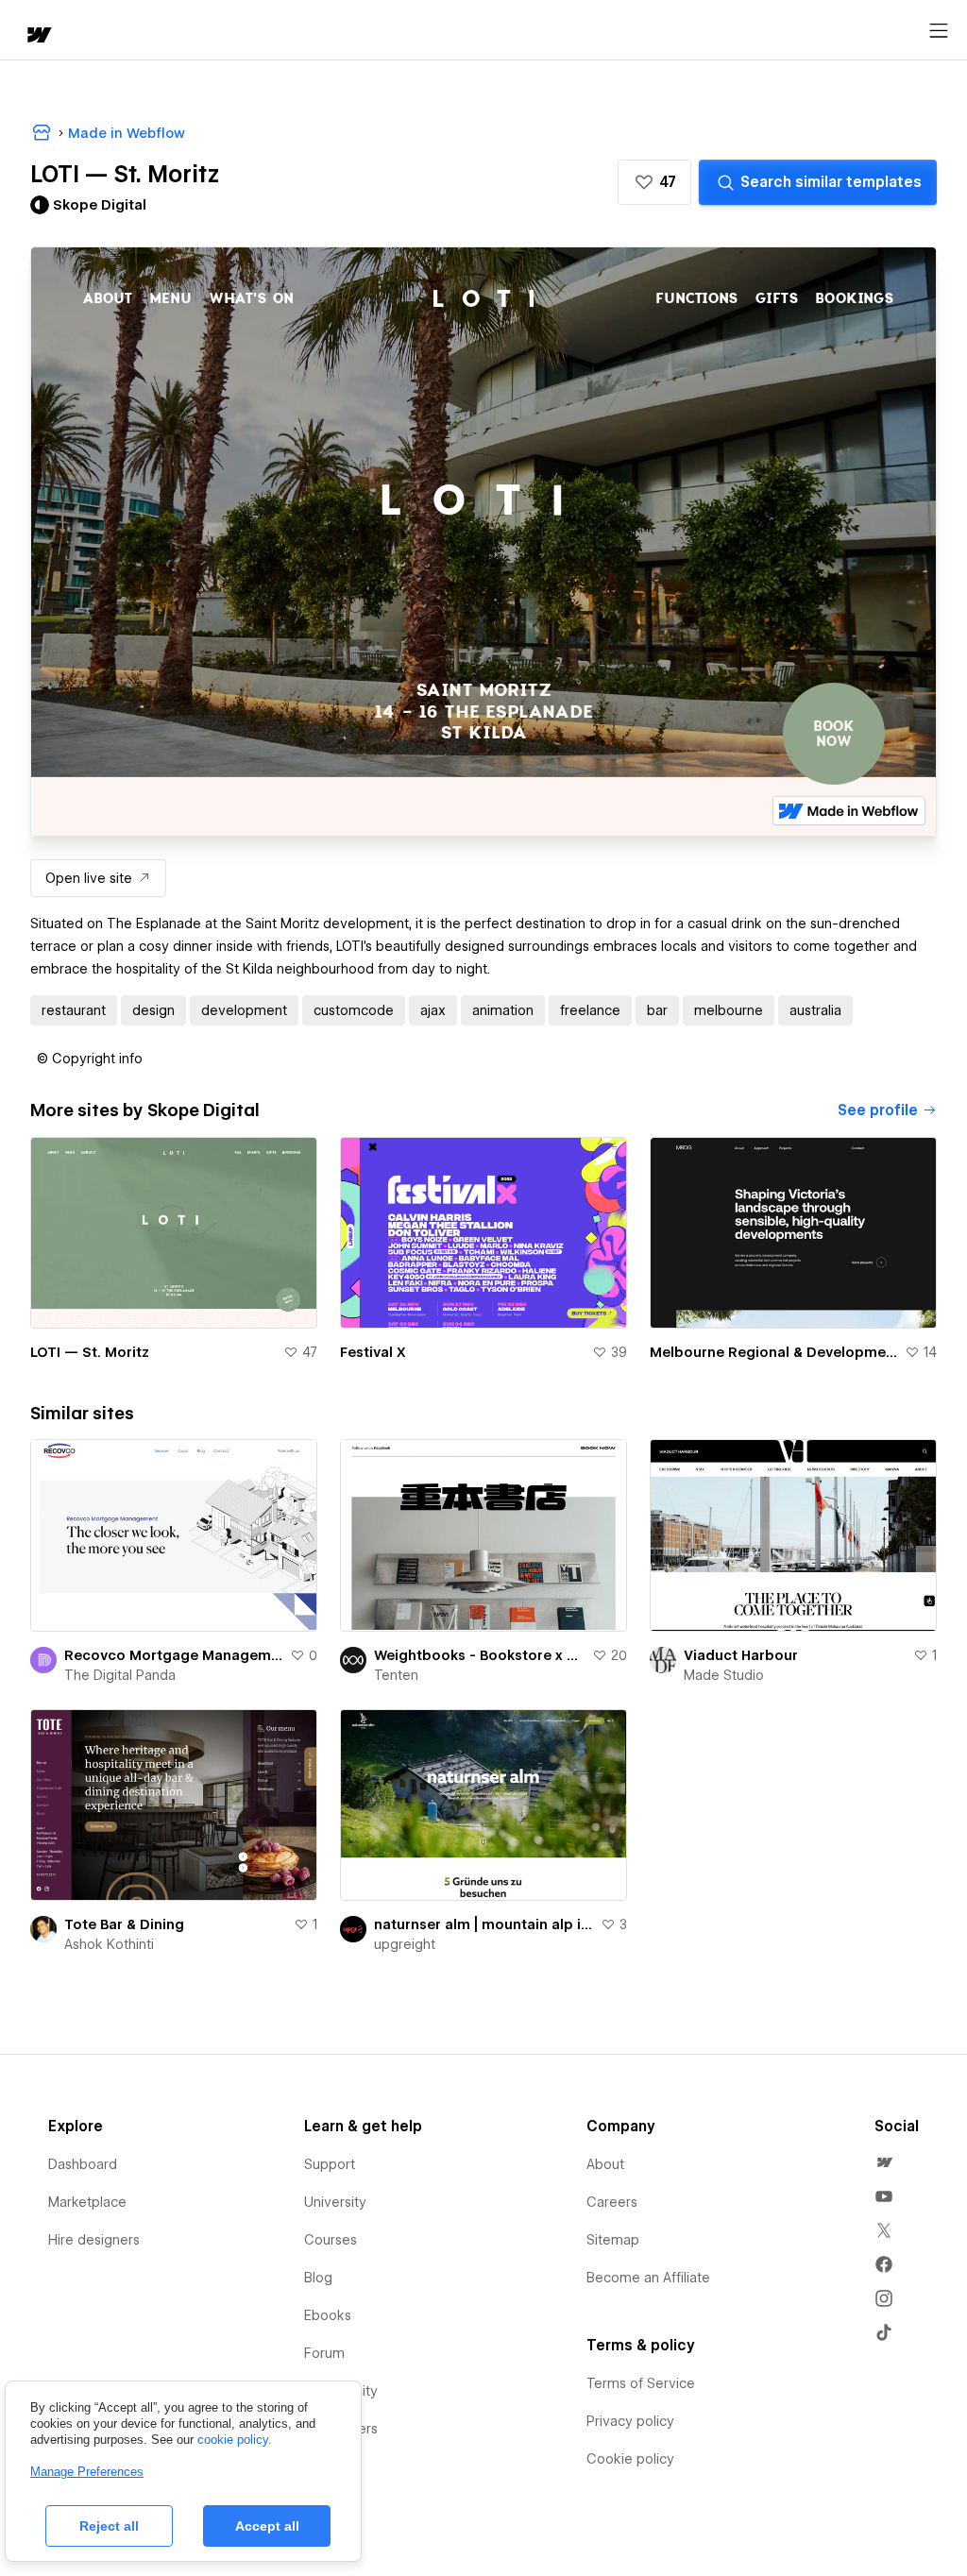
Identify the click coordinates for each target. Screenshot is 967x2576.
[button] (654, 182)
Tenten (396, 1675)
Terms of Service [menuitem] (641, 2383)
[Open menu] (939, 31)
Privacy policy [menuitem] (630, 2421)
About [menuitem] (605, 2164)
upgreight (405, 1944)
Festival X (373, 1352)
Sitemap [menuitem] (613, 2240)
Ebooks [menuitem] (328, 2315)
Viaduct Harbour (741, 1655)
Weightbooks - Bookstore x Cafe (479, 1655)
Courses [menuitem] (331, 2240)
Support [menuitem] (330, 2164)
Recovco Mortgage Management (173, 1655)
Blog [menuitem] (318, 2278)
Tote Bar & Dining (124, 1924)
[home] (38, 36)
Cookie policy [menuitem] (630, 2459)
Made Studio (724, 1675)
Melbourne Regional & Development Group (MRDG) (773, 1352)
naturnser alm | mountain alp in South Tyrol (483, 1924)
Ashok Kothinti (109, 1944)
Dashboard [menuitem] (83, 2164)
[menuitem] (884, 2162)
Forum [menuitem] (324, 2353)
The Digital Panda (120, 1675)
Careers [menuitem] (612, 2202)
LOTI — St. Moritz (90, 1352)
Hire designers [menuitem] (94, 2240)
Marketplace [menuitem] (87, 2202)
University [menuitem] (335, 2202)
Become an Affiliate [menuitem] (648, 2278)
